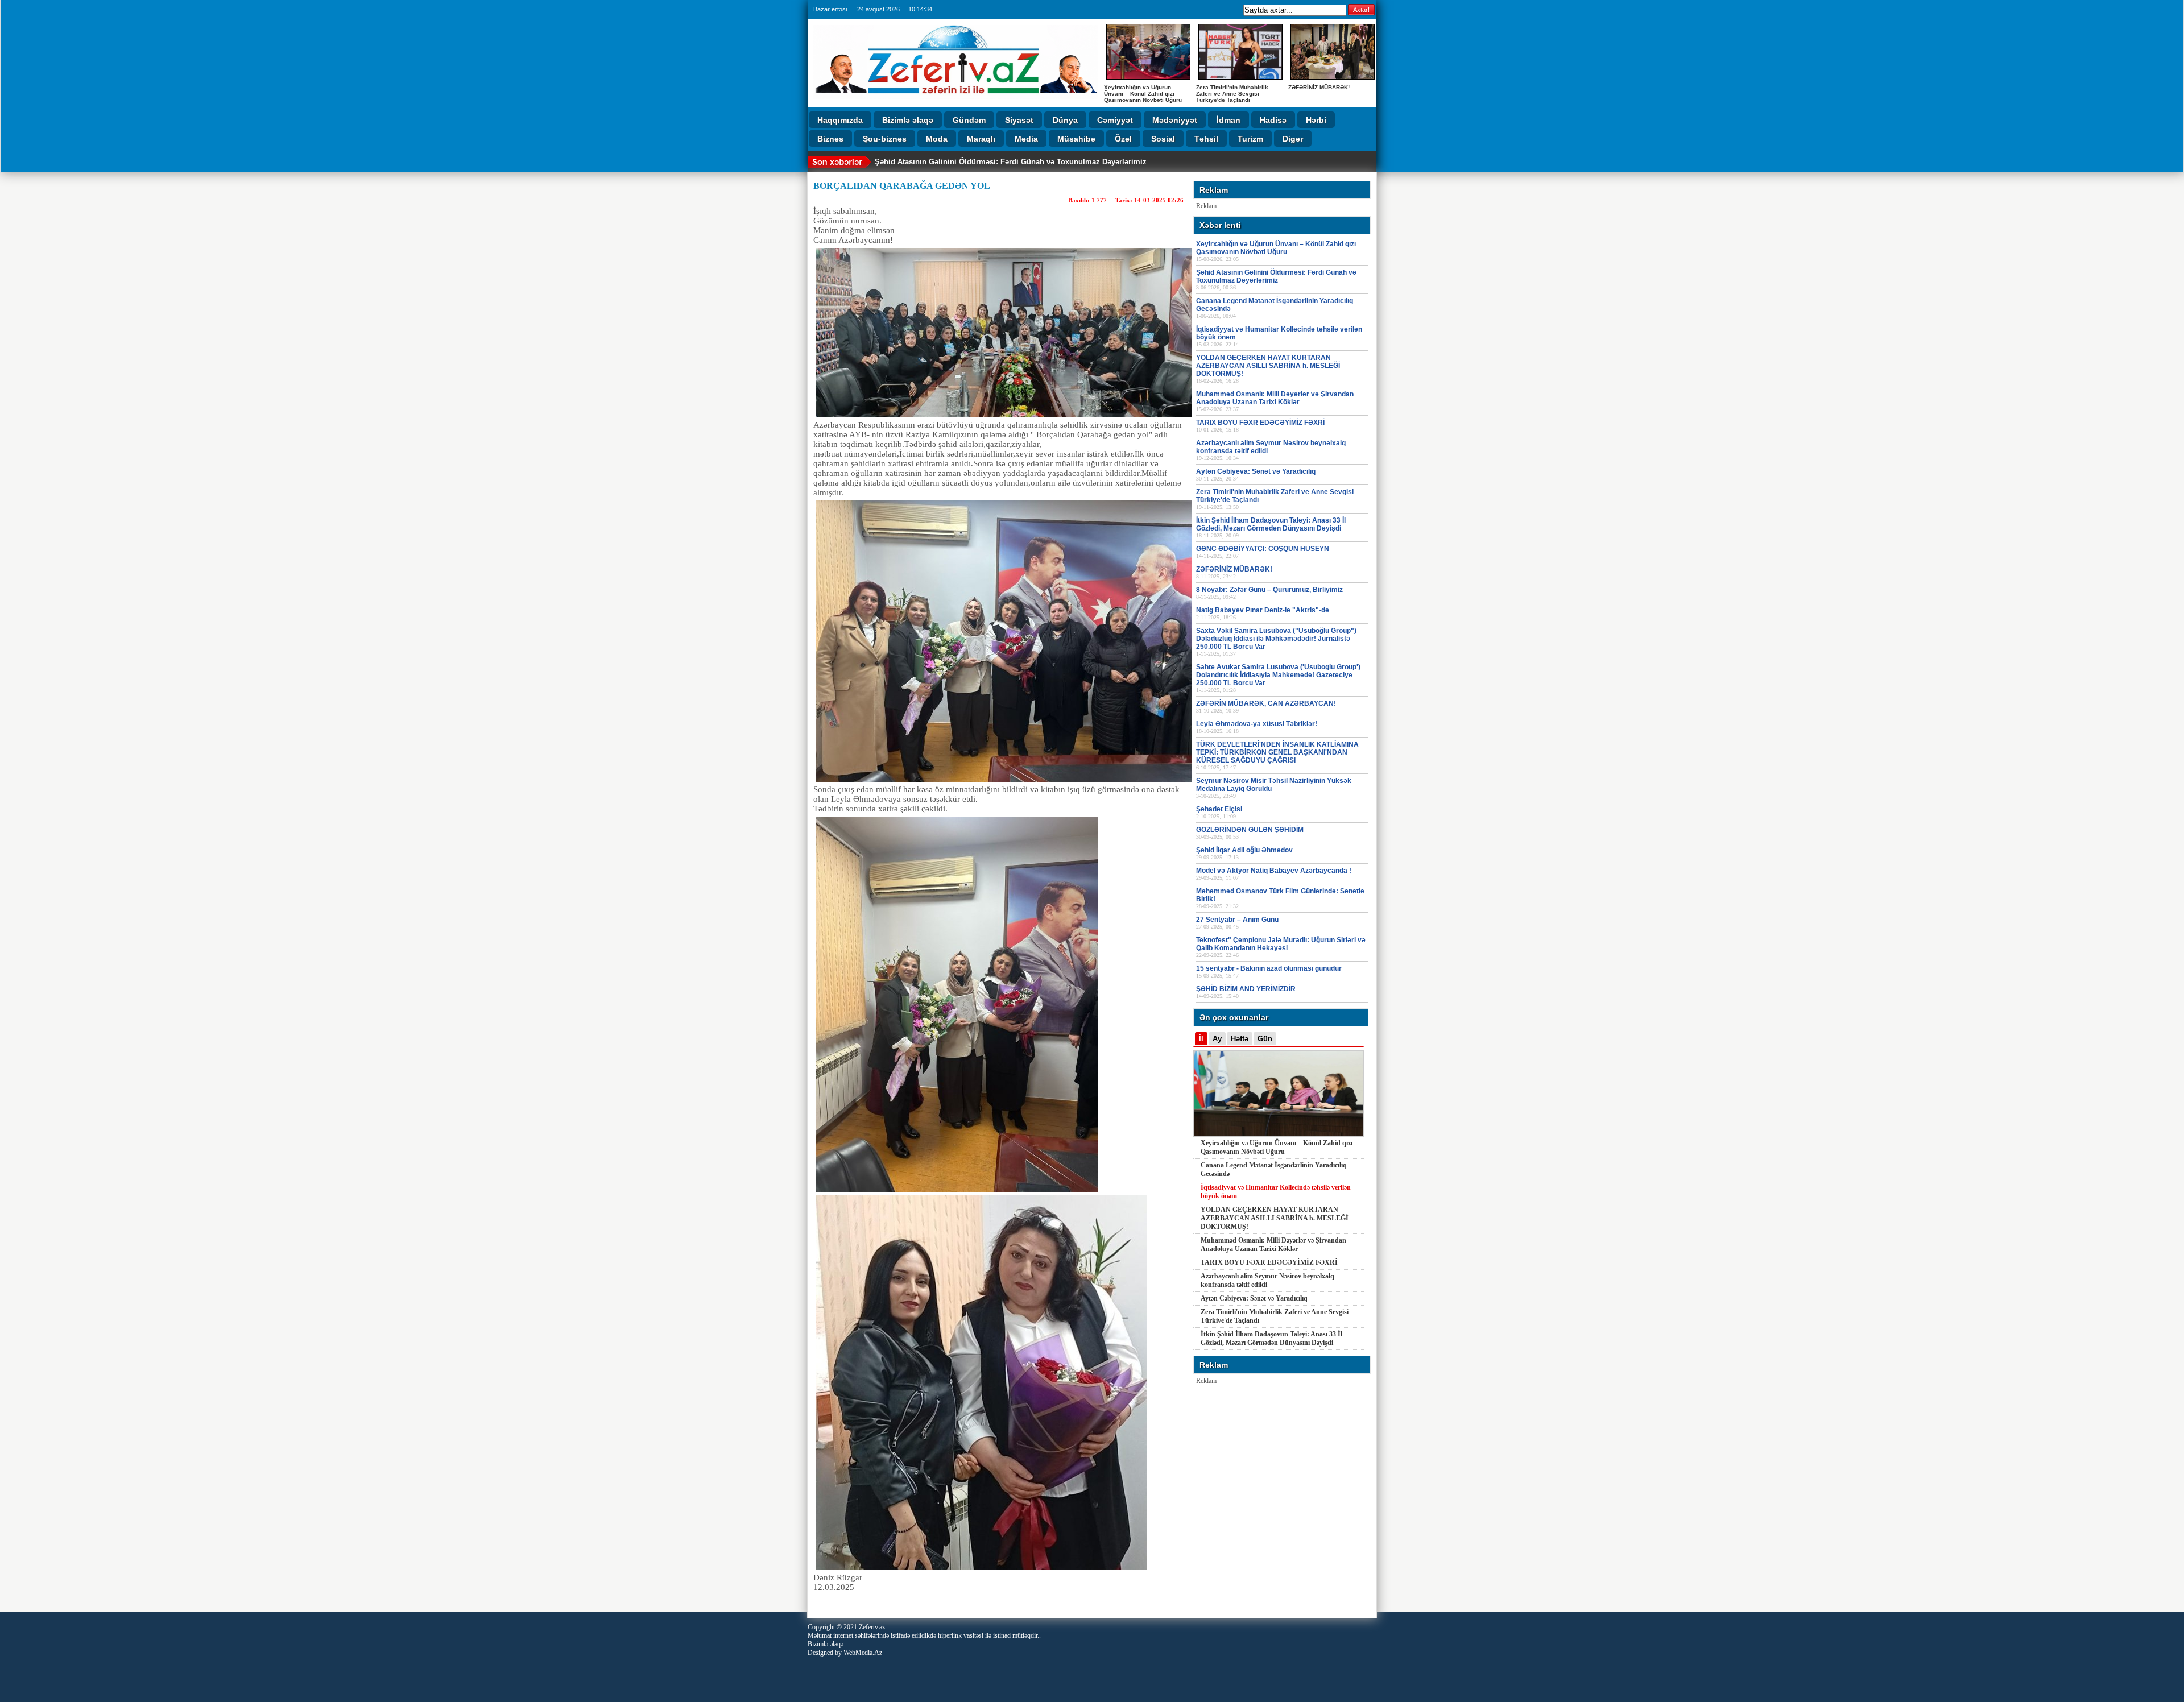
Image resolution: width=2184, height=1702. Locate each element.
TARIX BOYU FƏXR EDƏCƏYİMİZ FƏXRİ (1269, 1262)
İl (1201, 1039)
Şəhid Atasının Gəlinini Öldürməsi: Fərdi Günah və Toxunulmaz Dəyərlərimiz (1011, 162)
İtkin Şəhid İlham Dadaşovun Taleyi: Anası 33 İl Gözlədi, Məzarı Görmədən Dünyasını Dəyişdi (1271, 1338)
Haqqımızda (840, 120)
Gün (1265, 1039)
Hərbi (1316, 120)
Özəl (1123, 139)
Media (1026, 139)
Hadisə (1273, 120)
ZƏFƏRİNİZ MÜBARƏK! (1319, 87)
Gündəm (969, 120)
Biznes (830, 139)
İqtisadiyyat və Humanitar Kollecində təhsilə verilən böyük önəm (1276, 1192)
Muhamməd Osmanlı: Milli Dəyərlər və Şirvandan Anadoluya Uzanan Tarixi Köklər (1273, 1245)
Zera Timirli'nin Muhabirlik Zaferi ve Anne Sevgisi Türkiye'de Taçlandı (1232, 94)
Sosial (1163, 139)
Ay (1217, 1039)
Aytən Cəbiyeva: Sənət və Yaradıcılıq (1254, 1298)
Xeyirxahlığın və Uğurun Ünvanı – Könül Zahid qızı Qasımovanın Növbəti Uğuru (1143, 94)
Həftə (1240, 1039)
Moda (937, 139)
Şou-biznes (885, 139)
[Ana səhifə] (955, 102)
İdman (1228, 120)
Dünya (1065, 120)
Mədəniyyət (1175, 120)
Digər (1293, 139)
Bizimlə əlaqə (908, 120)
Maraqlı (981, 139)
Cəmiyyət (1115, 120)
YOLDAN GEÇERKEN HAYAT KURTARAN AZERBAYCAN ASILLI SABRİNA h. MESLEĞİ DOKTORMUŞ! (1275, 1218)
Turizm (1250, 139)
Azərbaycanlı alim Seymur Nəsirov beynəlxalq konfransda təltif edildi (1267, 1280)
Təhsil (1206, 139)
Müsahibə (1076, 139)
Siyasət (1019, 120)
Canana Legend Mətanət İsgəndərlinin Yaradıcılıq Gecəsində (1274, 1169)
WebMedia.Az (863, 1653)
